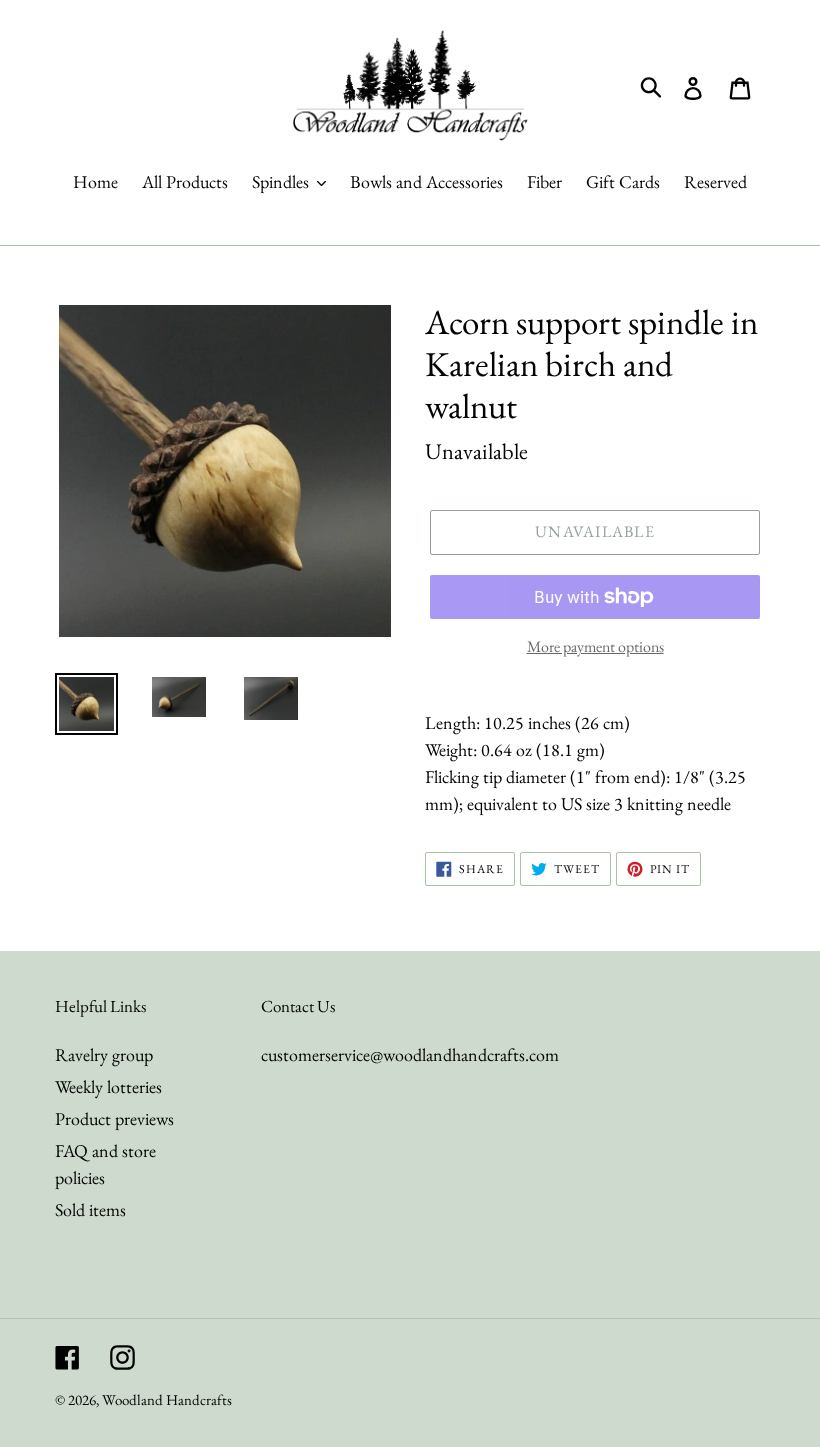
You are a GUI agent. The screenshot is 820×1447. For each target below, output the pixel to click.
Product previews (114, 1118)
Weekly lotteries (108, 1086)
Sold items (90, 1209)
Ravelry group (104, 1054)
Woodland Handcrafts (167, 1399)
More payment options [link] (595, 646)
